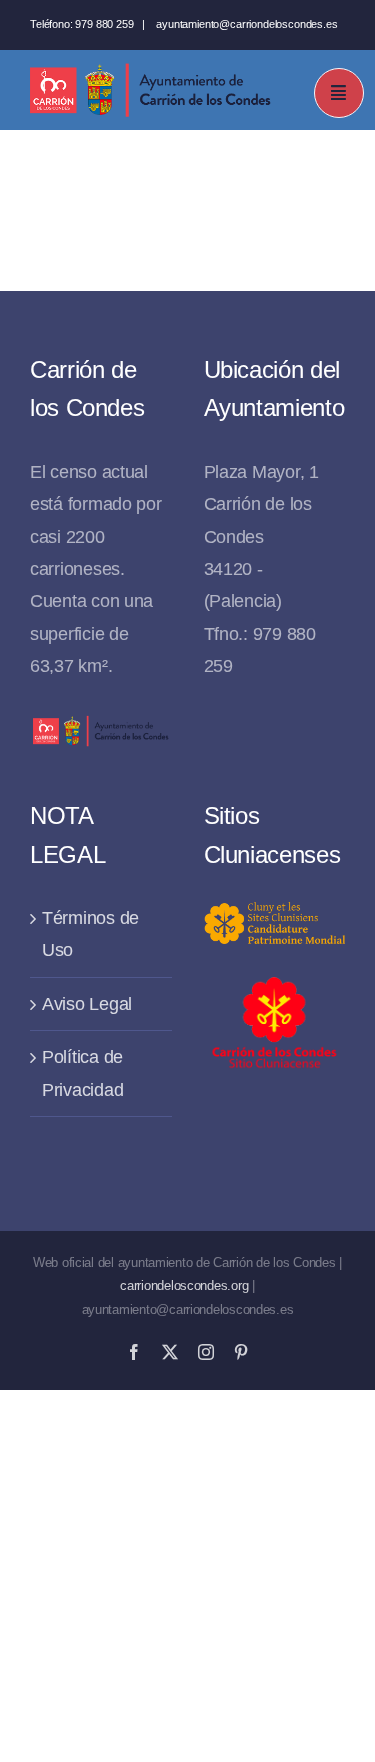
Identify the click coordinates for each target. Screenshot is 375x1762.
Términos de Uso (90, 934)
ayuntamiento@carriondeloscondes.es (246, 24)
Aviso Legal (87, 1004)
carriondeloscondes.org (184, 1285)
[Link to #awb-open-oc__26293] (339, 93)
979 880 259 (104, 24)
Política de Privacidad (82, 1073)
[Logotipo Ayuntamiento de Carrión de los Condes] (150, 71)
